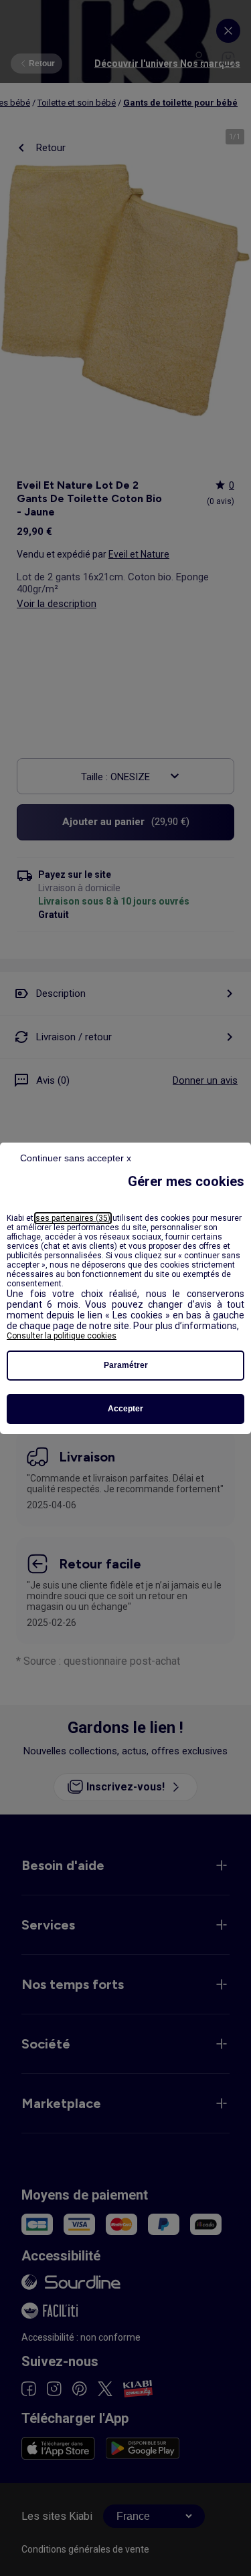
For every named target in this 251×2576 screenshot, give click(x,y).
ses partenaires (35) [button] (73, 1218)
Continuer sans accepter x (76, 1158)
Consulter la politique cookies (62, 1336)
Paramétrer (126, 1365)
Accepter (125, 1409)
